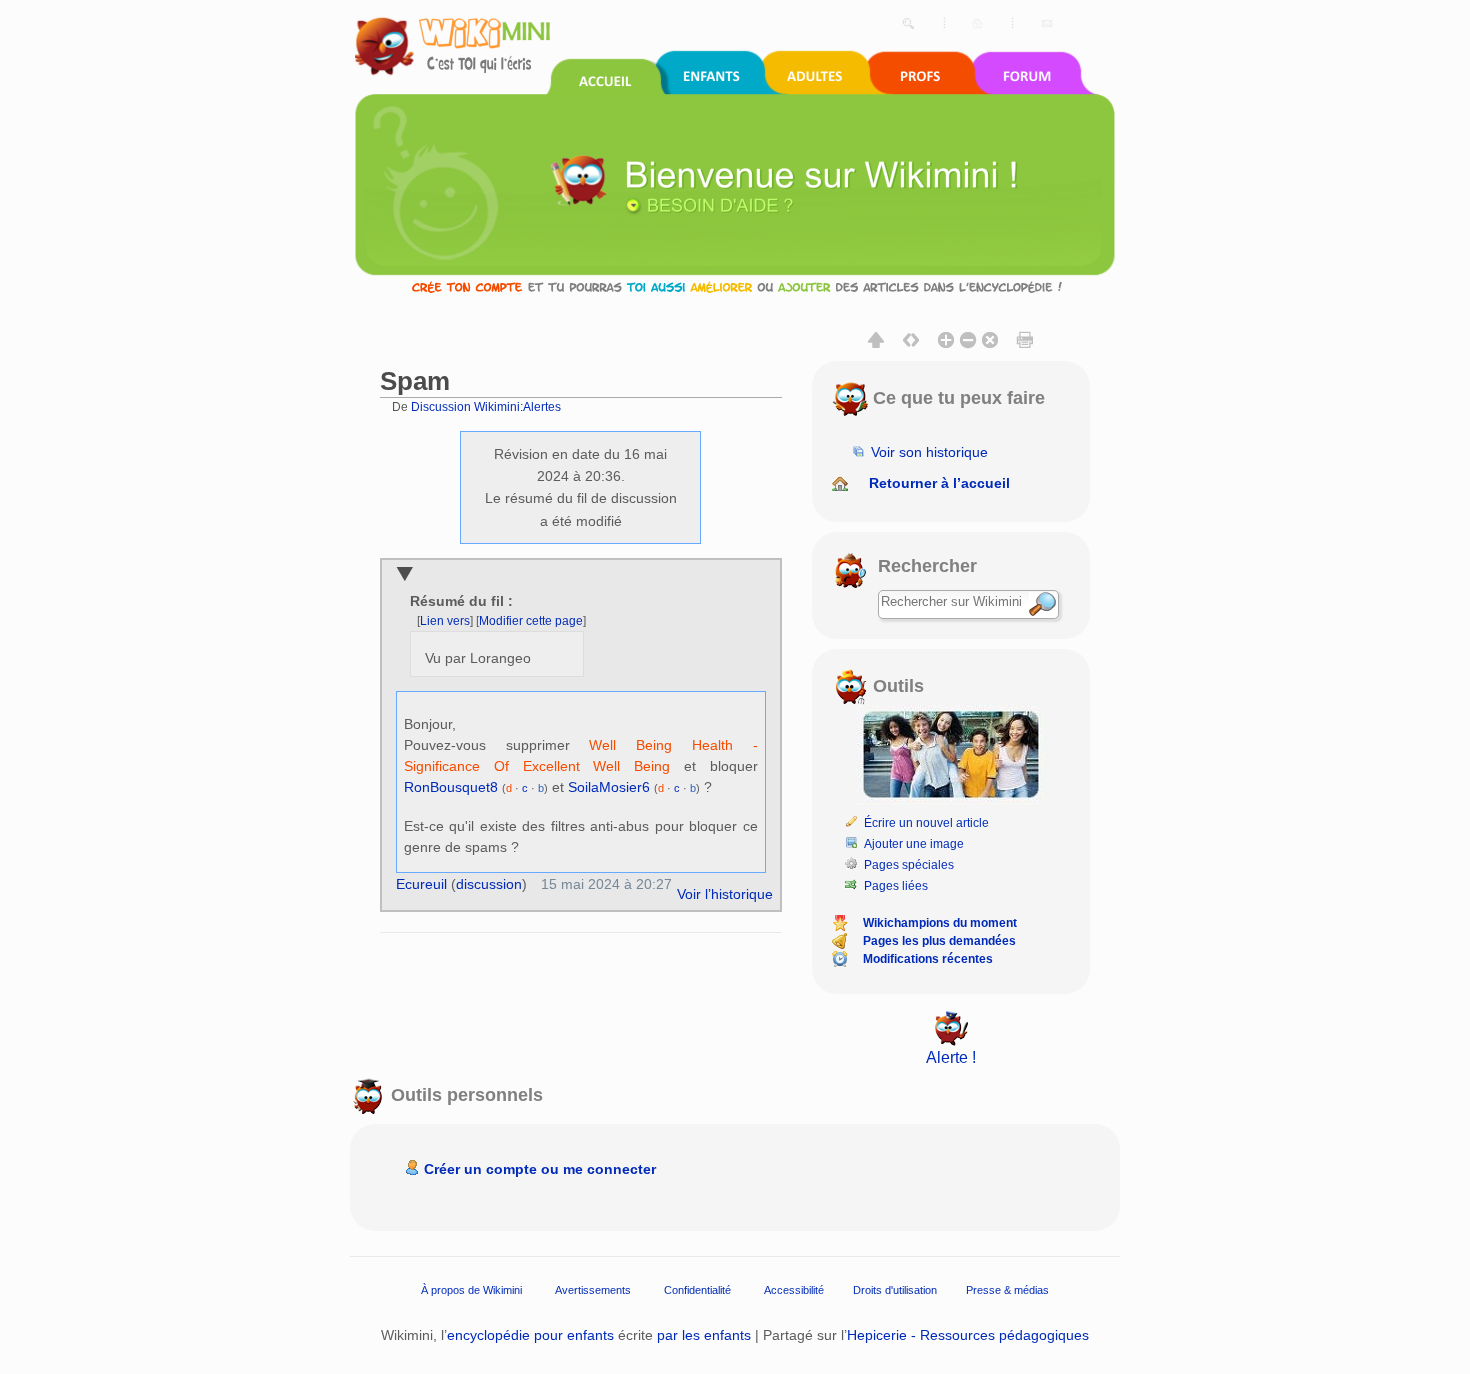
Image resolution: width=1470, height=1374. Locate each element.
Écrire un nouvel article (926, 823)
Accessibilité (794, 1290)
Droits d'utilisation (895, 1290)
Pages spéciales (909, 865)
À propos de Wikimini (471, 1290)
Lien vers (445, 620)
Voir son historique (929, 452)
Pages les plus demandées (939, 941)
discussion (489, 884)
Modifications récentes (928, 959)
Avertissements (593, 1290)
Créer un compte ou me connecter (540, 1169)
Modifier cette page (531, 620)
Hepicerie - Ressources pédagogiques (968, 1335)
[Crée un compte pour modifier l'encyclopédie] (735, 286)
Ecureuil (421, 884)
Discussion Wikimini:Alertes (486, 406)
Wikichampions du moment (940, 923)
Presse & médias (1007, 1290)
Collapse (404, 575)
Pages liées (896, 886)
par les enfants (704, 1335)
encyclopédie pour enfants (530, 1335)
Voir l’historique (725, 894)
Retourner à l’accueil (939, 483)
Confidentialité (697, 1290)
